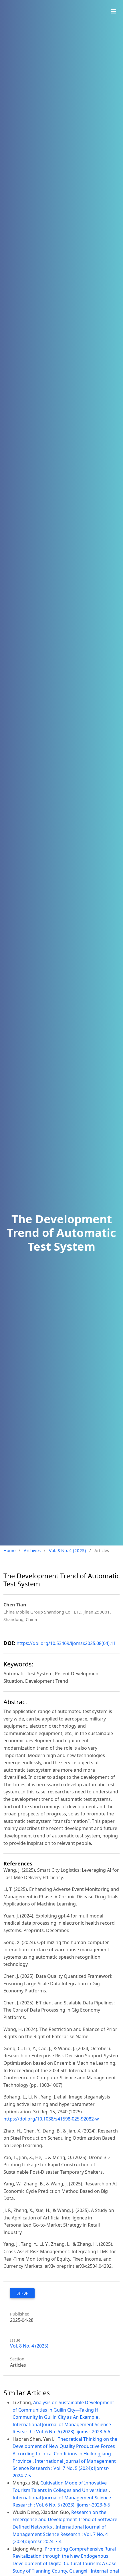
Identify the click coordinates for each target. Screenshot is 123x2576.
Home (9, 1550)
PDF (24, 2293)
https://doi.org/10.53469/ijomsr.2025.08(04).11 (66, 1643)
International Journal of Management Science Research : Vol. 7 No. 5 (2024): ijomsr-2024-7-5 (64, 2468)
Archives (32, 1550)
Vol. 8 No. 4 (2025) (68, 1550)
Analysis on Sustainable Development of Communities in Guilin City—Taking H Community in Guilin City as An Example (63, 2410)
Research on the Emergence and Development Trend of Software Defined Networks (65, 2520)
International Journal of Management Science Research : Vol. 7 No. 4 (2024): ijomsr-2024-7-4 (60, 2534)
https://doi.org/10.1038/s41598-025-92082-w (51, 2119)
